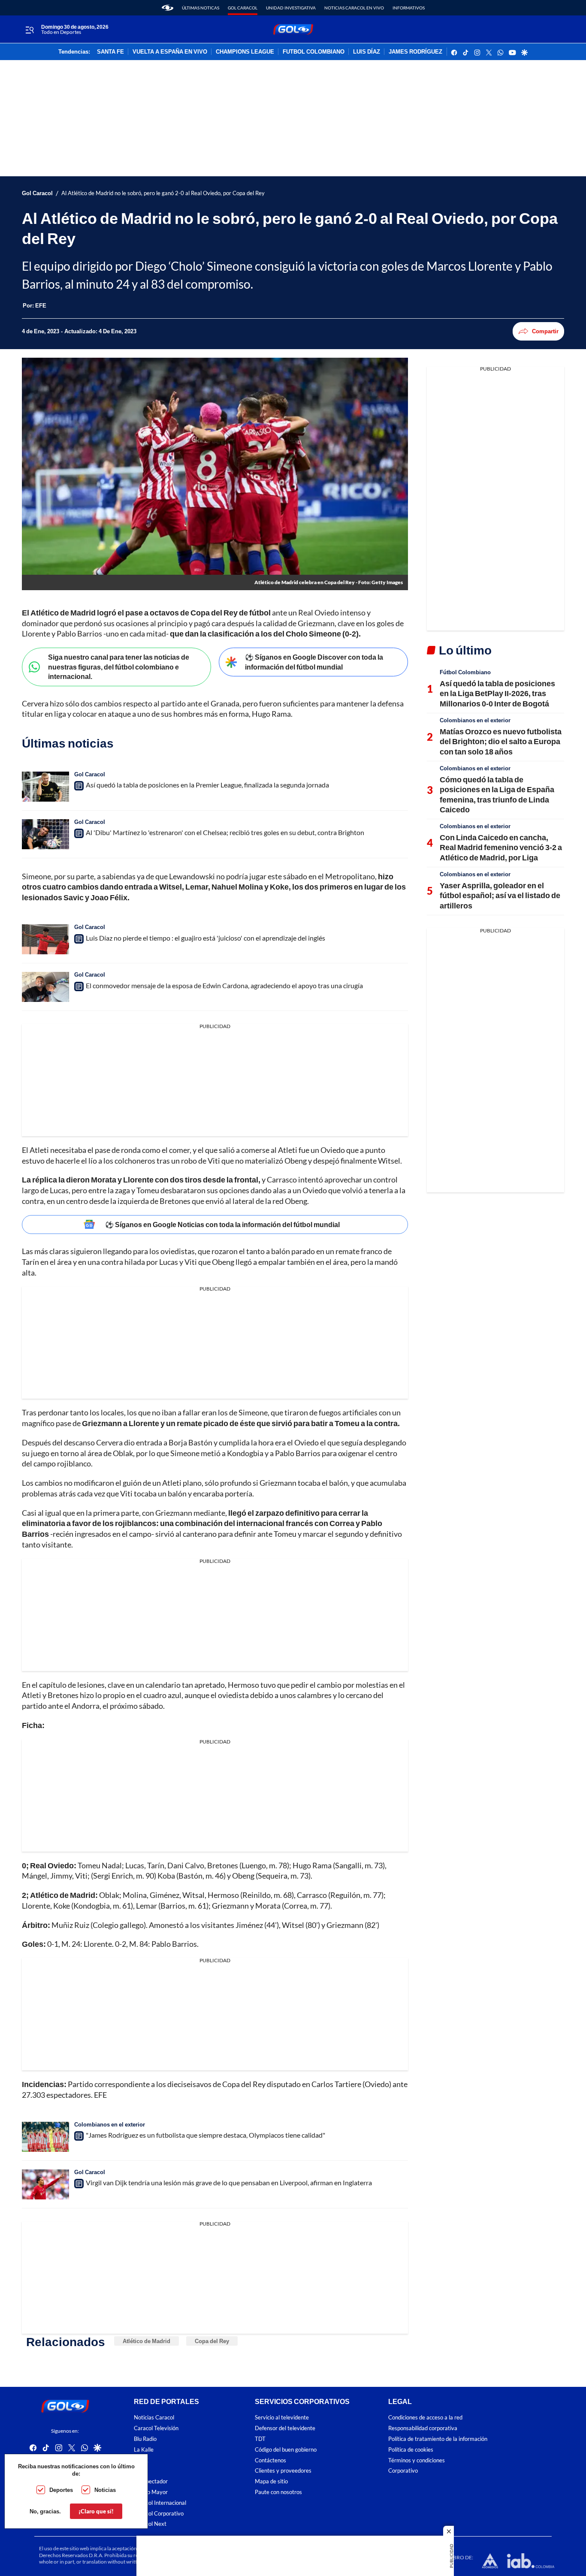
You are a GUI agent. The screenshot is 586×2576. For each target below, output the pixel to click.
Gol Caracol (243, 8)
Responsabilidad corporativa (423, 2429)
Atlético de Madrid (146, 2341)
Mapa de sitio (271, 2482)
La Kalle (144, 2450)
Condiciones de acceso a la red (425, 2418)
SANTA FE (110, 52)
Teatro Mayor (151, 2492)
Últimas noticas (201, 8)
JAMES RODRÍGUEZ (415, 52)
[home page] (168, 8)
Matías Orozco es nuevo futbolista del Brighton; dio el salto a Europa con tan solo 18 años (501, 741)
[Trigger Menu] (29, 30)
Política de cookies (411, 2450)
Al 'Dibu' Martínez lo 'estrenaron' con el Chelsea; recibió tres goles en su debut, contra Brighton (225, 832)
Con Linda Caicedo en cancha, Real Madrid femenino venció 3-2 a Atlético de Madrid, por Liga (501, 847)
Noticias (105, 2490)
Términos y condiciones (417, 2460)
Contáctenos (270, 2460)
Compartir (545, 331)
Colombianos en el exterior (110, 2124)
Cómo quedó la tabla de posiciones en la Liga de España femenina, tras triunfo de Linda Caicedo (497, 794)
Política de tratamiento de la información (438, 2439)
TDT (260, 2439)
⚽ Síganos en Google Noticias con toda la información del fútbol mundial (222, 1224)
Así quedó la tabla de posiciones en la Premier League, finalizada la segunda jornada (207, 785)
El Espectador (151, 2482)
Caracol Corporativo (159, 2514)
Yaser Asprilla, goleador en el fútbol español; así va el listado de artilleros (500, 895)
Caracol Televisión (156, 2429)
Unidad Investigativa (291, 8)
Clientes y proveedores (283, 2471)
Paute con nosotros (278, 2492)
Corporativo (403, 2471)
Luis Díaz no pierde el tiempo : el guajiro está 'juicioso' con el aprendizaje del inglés (205, 938)
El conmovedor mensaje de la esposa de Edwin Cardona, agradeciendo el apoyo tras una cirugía (224, 985)
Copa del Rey (212, 2341)
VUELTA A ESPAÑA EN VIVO (170, 52)
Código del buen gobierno (286, 2450)
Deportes (61, 2490)
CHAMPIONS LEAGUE (245, 52)
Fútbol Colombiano (465, 672)
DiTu (140, 2471)
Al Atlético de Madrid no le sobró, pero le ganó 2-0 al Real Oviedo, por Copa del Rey (163, 193)
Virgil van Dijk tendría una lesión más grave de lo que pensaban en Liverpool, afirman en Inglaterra (229, 2182)
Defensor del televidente (285, 2429)
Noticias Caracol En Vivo (354, 8)
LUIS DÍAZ (367, 52)
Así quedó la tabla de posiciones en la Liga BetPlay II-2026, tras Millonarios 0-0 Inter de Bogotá (497, 693)
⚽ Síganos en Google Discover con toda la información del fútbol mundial (314, 662)
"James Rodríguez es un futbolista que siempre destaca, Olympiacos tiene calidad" (205, 2135)
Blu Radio (145, 2439)
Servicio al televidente (282, 2418)
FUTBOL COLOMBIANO (314, 52)
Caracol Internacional (160, 2503)
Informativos (409, 8)
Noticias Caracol (154, 2418)
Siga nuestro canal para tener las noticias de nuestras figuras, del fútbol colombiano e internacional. (119, 667)
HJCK (141, 2460)
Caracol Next (150, 2524)
